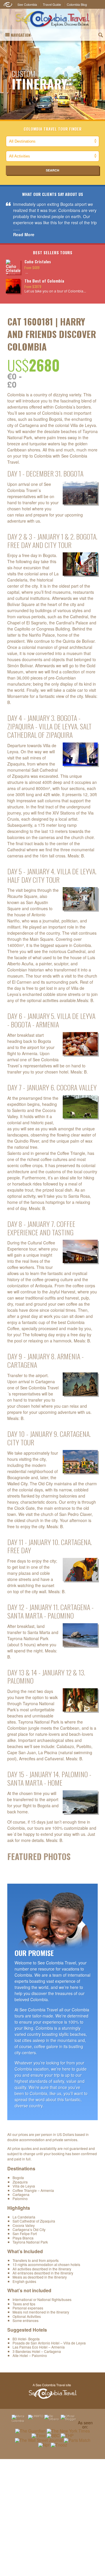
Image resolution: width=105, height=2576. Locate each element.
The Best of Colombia (44, 281)
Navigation (21, 35)
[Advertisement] (52, 2517)
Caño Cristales (38, 261)
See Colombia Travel (52, 2391)
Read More (24, 234)
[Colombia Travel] (52, 19)
